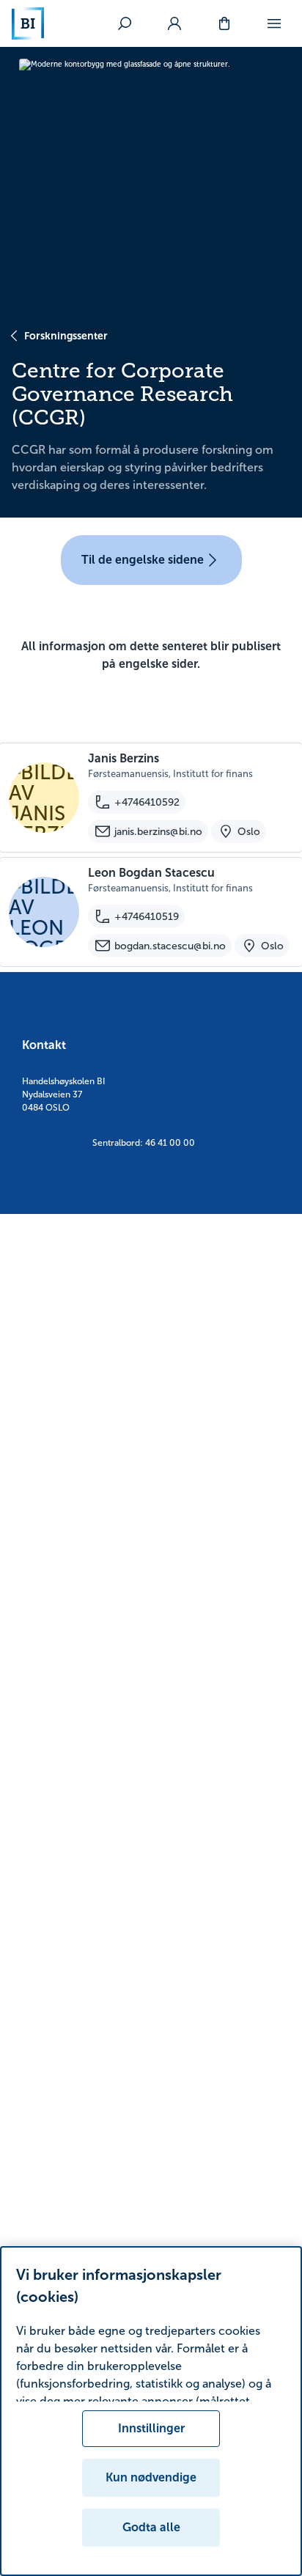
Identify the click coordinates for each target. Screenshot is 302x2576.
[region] (151, 2411)
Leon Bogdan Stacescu (151, 873)
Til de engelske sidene (143, 560)
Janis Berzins (124, 758)
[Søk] (125, 23)
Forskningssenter (66, 336)
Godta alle (151, 2527)
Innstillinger (151, 2428)
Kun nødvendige (151, 2477)
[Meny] (274, 23)
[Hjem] (28, 23)
